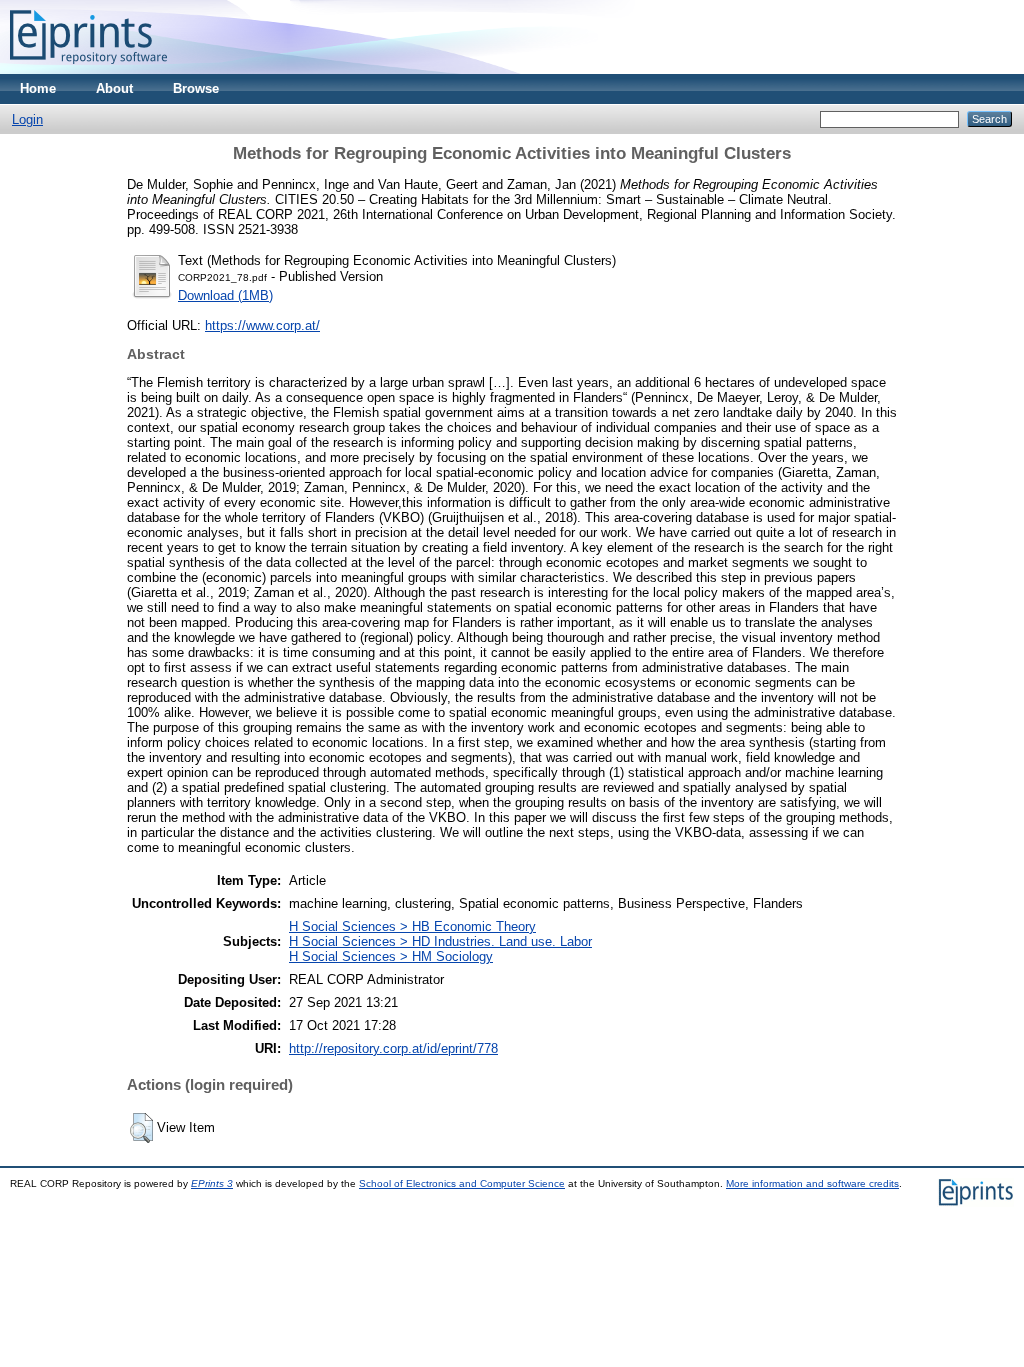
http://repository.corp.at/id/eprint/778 (393, 1048)
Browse (196, 88)
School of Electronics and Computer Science (462, 1183)
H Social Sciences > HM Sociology (391, 956)
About (114, 88)
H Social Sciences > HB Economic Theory (412, 926)
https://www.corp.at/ (262, 325)
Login (27, 119)
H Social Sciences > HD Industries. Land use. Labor (440, 941)
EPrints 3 (212, 1183)
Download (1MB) (225, 295)
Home (38, 88)
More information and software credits (812, 1183)
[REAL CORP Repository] (88, 69)
